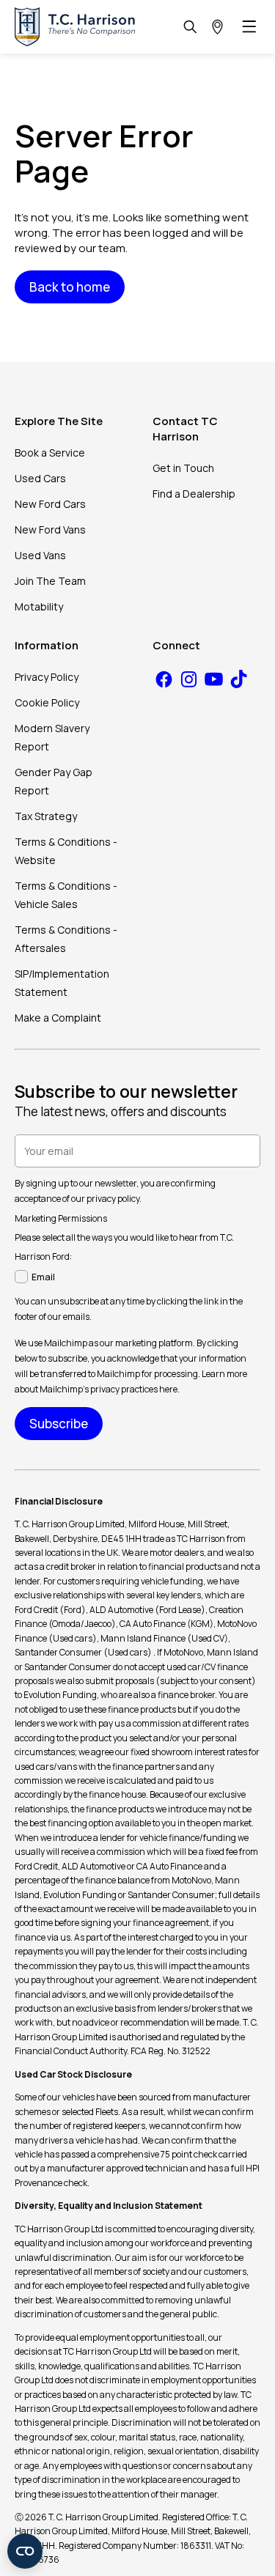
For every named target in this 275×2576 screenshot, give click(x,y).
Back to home (70, 287)
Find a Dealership (194, 494)
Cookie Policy (47, 702)
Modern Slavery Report (52, 737)
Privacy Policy (47, 677)
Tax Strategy (46, 816)
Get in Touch (183, 468)
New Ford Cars (50, 504)
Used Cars (40, 478)
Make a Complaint (58, 1018)
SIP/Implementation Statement (62, 983)
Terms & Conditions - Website (66, 851)
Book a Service (50, 453)
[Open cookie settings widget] (25, 2551)
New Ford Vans (50, 529)
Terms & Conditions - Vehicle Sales (66, 895)
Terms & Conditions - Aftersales (66, 939)
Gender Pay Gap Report (54, 781)
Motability (39, 606)
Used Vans (40, 555)
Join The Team (50, 581)
